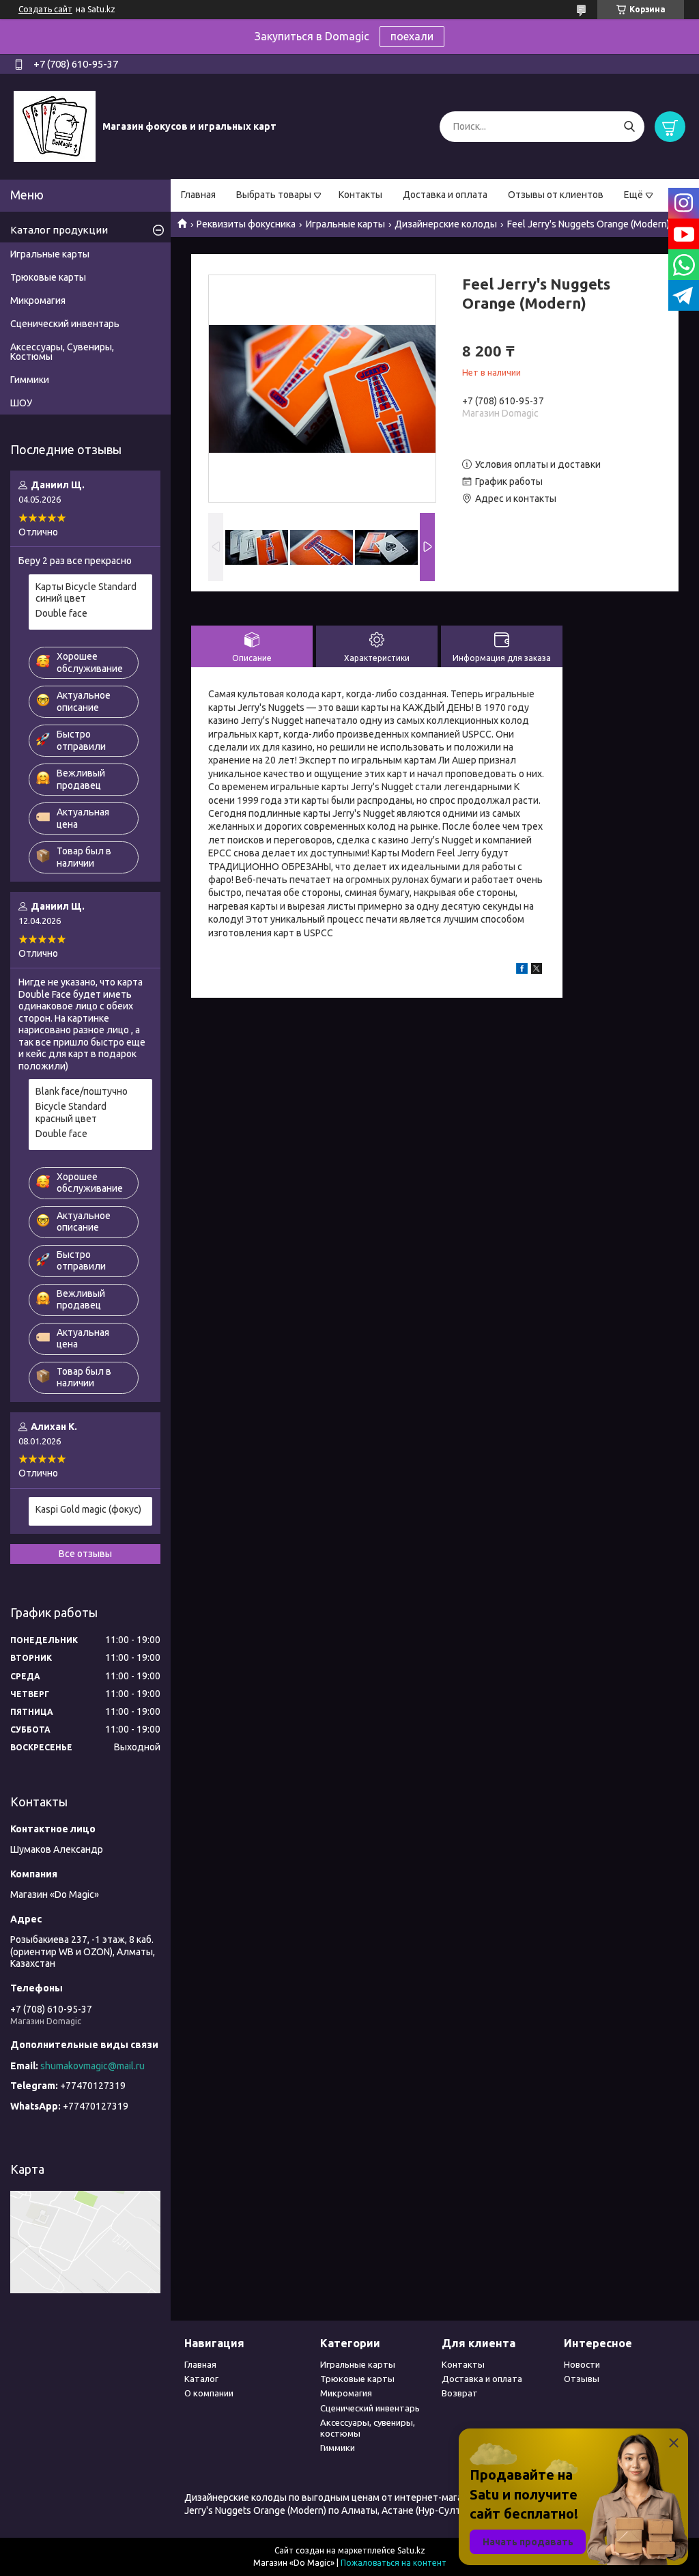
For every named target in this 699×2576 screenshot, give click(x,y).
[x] (537, 970)
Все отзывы (85, 1554)
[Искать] (629, 127)
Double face (61, 613)
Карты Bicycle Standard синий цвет (86, 593)
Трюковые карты (48, 277)
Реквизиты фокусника (246, 224)
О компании (209, 2393)
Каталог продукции (59, 230)
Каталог (201, 2379)
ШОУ (21, 403)
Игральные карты (345, 224)
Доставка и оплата (445, 195)
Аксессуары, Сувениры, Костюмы (62, 352)
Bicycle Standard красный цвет (71, 1112)
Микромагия (38, 300)
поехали (412, 36)
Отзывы (582, 2379)
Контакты (360, 195)
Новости (582, 2364)
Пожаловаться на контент (394, 2563)
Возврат (460, 2393)
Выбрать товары (274, 195)
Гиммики (30, 380)
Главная (198, 195)
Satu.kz (411, 2550)
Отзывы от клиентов (556, 195)
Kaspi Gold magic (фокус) (88, 1509)
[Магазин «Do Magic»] (55, 126)
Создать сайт (45, 9)
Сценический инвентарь (65, 324)
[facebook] (522, 970)
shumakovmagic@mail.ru (92, 2066)
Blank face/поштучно (82, 1091)
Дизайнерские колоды (446, 224)
